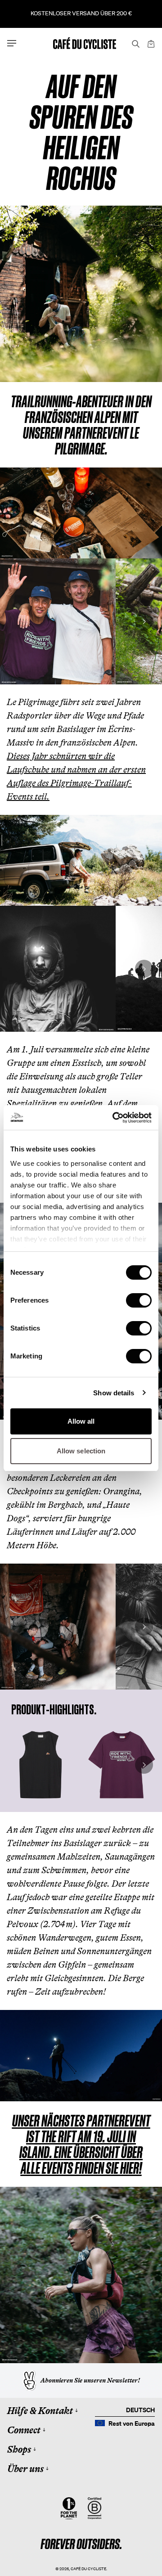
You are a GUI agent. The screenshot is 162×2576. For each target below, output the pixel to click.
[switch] (139, 1300)
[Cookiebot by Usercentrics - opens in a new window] (114, 1118)
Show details (114, 1393)
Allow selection (81, 1451)
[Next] (144, 621)
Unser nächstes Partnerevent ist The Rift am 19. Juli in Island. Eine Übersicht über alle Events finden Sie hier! (81, 2144)
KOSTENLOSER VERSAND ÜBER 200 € (81, 13)
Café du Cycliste (88, 2569)
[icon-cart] (150, 43)
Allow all (81, 1421)
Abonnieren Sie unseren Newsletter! (90, 2380)
